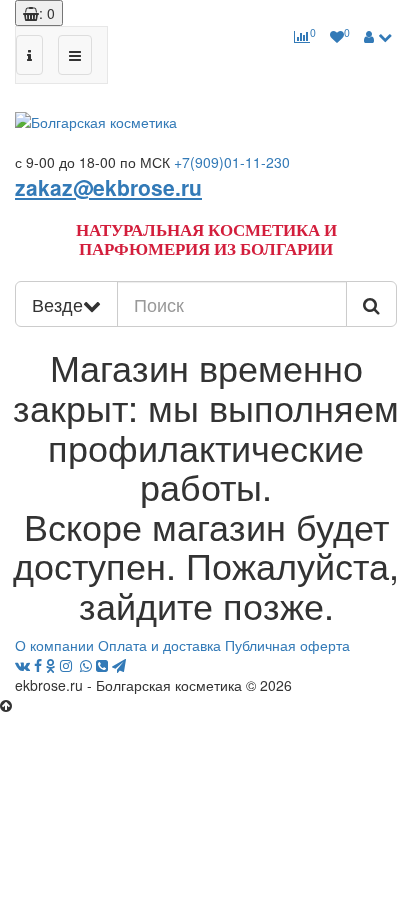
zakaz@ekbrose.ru (108, 187)
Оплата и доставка (159, 645)
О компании (54, 645)
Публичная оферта (287, 645)
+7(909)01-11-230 (232, 162)
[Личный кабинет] (378, 36)
